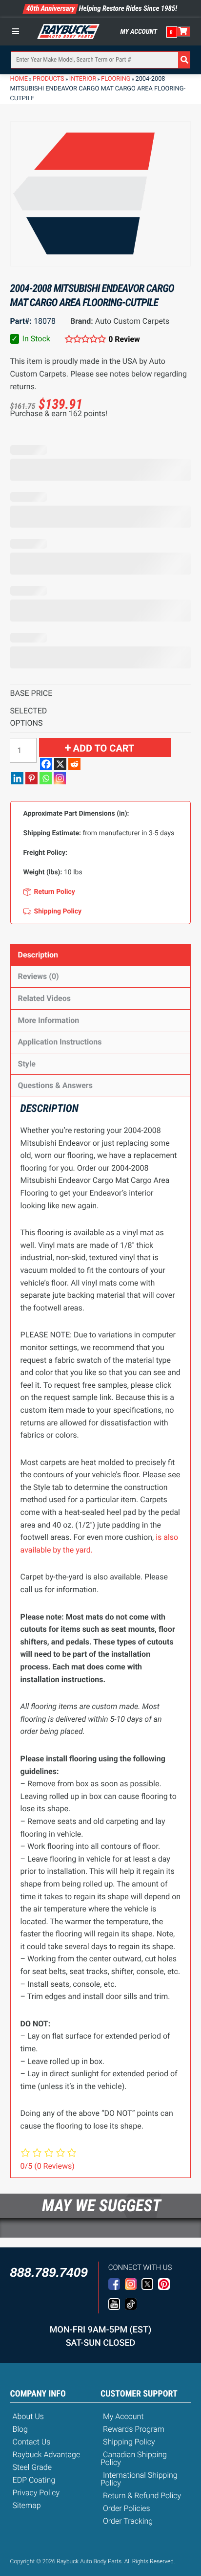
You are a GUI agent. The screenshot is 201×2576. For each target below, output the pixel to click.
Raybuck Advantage (47, 2454)
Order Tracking (128, 2521)
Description (38, 955)
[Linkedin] (17, 778)
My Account (139, 32)
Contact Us (32, 2442)
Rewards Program (134, 2429)
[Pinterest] (31, 778)
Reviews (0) (39, 976)
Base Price (31, 693)
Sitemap (27, 2505)
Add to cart (104, 748)
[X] (60, 764)
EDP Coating (34, 2480)
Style (27, 1064)
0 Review (124, 339)
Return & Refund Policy (142, 2496)
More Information (49, 1020)
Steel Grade (32, 2467)
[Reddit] (74, 764)
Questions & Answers (55, 1085)
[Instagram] (60, 778)
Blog (20, 2429)
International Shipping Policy (139, 2479)
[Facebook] (46, 764)
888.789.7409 (49, 2272)
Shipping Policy (129, 2442)
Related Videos (44, 998)
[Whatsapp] (46, 778)
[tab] (101, 955)
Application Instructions (60, 1042)
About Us (28, 2416)
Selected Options (29, 717)
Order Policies (127, 2508)
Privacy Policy (36, 2493)
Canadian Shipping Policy (134, 2458)
